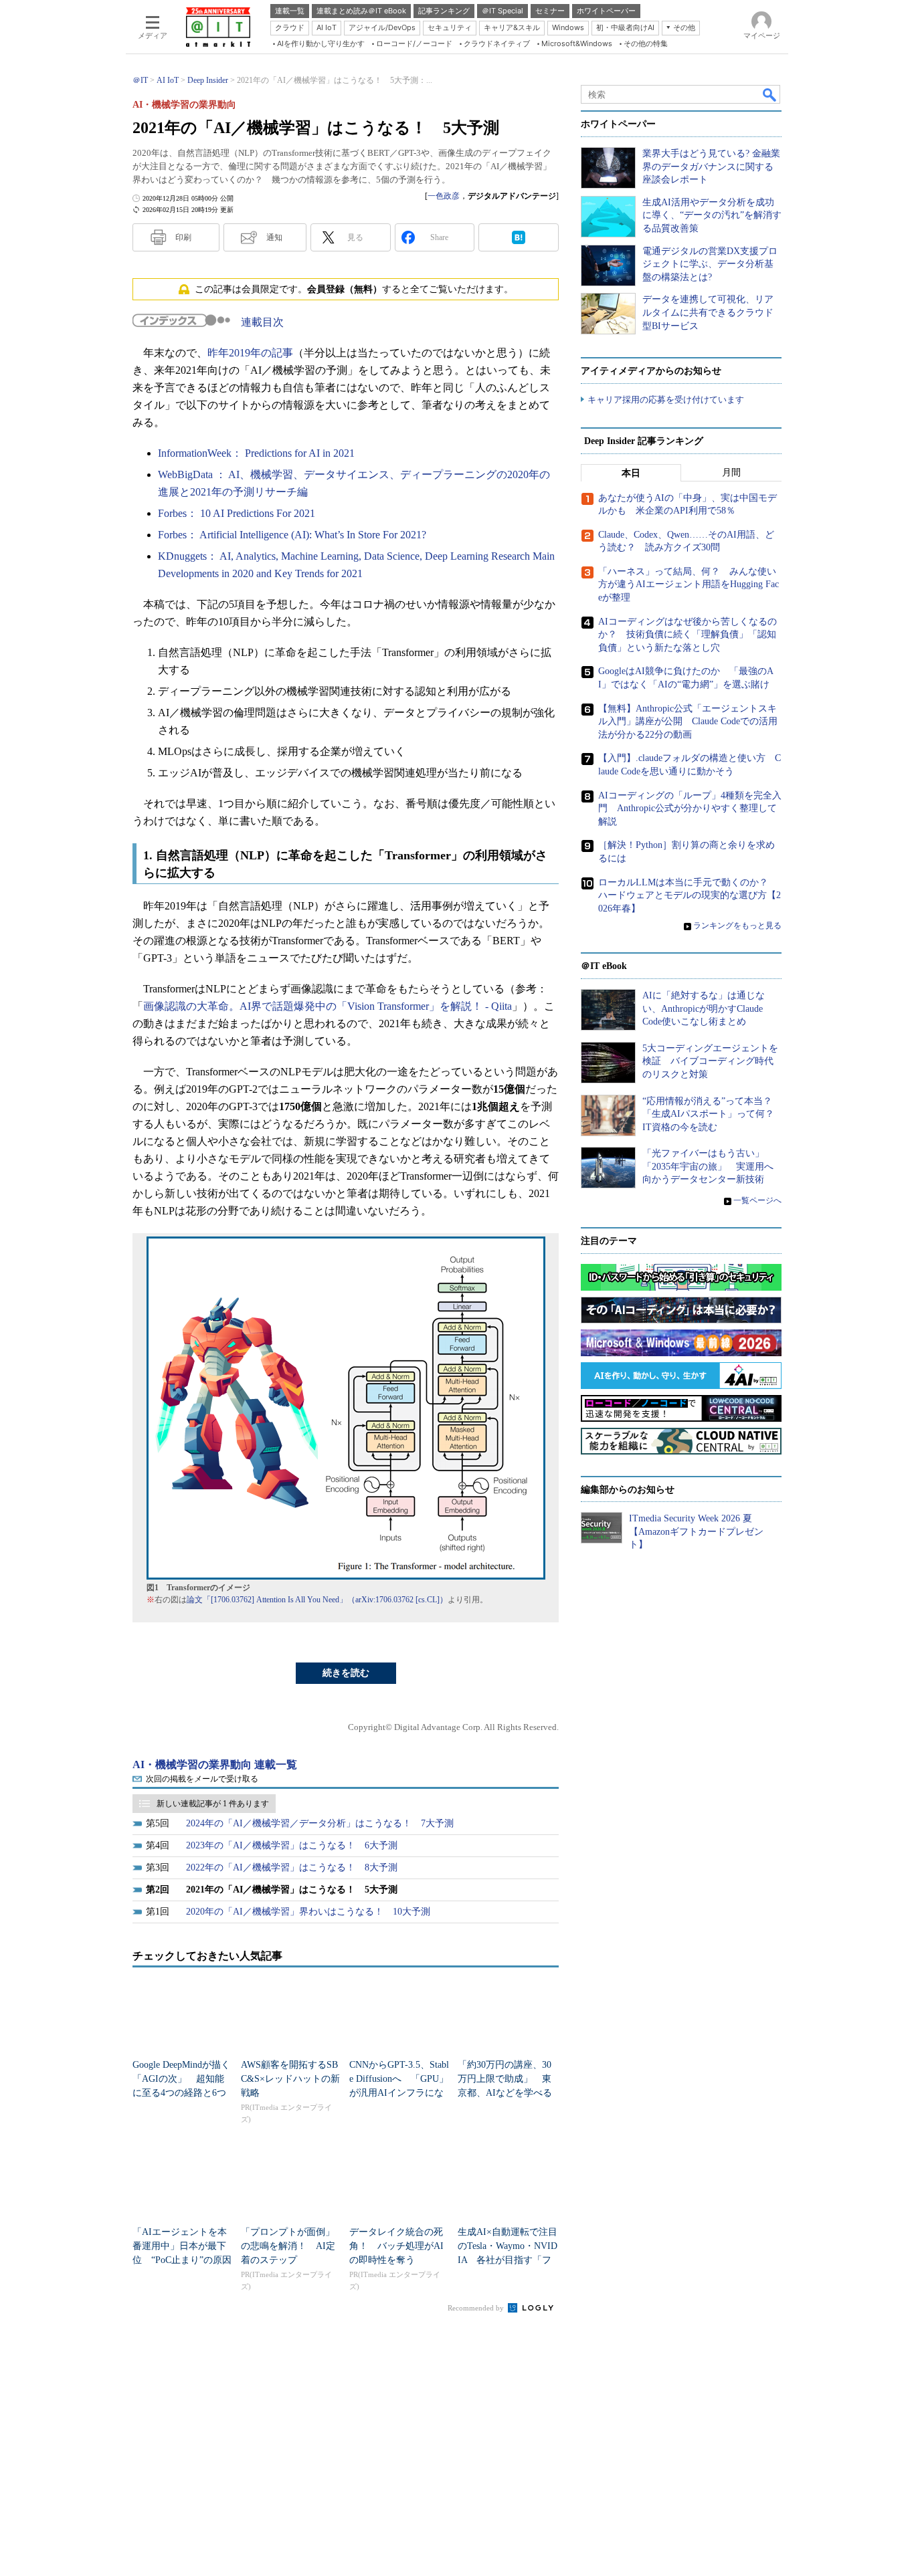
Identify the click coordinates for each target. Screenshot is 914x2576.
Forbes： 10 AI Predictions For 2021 (237, 513)
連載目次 (262, 322)
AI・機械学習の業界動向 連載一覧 (215, 1764)
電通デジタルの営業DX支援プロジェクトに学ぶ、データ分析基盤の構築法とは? (710, 264)
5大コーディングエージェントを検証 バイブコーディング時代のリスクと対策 (710, 1061)
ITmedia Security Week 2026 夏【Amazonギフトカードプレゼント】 (696, 1531)
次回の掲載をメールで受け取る (202, 1779)
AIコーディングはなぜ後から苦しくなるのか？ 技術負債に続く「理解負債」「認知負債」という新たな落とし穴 (688, 635)
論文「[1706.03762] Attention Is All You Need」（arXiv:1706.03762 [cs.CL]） (317, 1600)
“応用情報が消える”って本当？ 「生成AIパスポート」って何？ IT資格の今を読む (713, 1114)
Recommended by (477, 2308)
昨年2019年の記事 (250, 353)
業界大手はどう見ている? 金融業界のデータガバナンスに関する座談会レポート (711, 167)
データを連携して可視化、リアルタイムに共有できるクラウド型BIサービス (708, 312)
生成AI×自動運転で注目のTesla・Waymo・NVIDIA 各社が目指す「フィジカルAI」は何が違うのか (508, 2260)
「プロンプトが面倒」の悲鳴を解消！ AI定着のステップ (288, 2246)
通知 (274, 237)
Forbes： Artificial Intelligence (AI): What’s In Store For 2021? (292, 535)
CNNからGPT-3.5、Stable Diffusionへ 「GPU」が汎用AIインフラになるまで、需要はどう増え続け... (399, 2093)
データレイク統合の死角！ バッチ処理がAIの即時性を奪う (396, 2246)
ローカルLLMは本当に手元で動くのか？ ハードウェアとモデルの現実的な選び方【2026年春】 (690, 895)
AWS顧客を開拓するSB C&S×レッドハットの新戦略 (290, 2079)
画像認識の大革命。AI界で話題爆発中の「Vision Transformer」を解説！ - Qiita (328, 1006)
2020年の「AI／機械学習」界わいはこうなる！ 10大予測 (308, 1912)
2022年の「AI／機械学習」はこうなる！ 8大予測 (292, 1867)
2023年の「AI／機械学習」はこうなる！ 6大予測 (292, 1845)
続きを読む (346, 1673)
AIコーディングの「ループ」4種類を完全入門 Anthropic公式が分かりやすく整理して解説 (690, 809)
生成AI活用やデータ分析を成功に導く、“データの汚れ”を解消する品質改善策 (712, 215)
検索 (770, 94)
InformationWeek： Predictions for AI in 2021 (256, 453)
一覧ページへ (757, 1200)
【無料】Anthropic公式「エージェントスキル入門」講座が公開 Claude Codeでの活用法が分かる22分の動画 (688, 722)
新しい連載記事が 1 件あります (213, 1804)
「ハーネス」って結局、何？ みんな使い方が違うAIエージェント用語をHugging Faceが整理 (689, 584)
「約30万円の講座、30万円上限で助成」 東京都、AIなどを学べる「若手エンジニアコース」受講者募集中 (505, 2093)
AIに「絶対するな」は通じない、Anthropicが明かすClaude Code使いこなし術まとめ (704, 1008)
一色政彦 (444, 196)
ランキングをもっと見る (737, 926)
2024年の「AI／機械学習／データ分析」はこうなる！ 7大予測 (320, 1823)
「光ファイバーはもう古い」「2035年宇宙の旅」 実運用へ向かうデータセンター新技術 (708, 1166)
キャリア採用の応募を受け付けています (666, 400)
